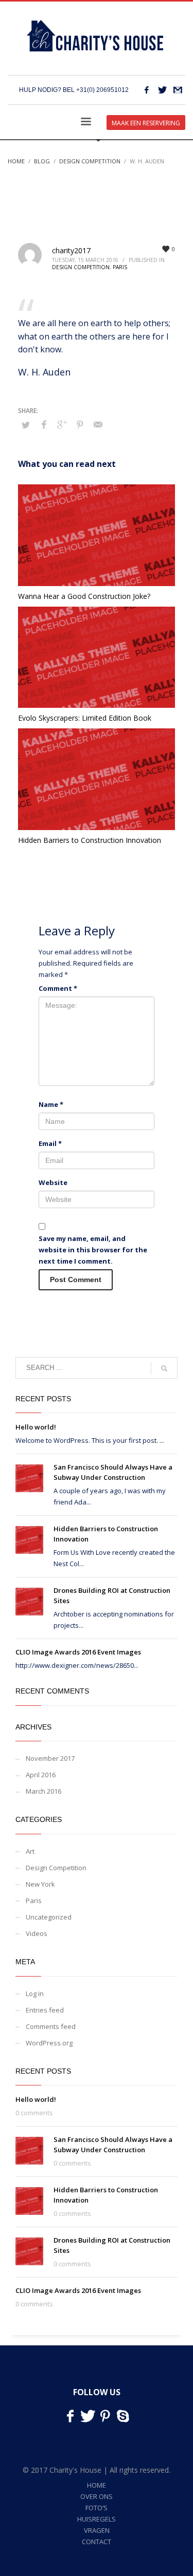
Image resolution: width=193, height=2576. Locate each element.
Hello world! (36, 1427)
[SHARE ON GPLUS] (62, 424)
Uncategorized (49, 1917)
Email (50, 1143)
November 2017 (50, 1758)
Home (16, 161)
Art (30, 1851)
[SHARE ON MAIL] (98, 424)
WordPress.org (49, 2043)
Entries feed (45, 2010)
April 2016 (41, 1775)
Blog (42, 161)
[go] (164, 1368)
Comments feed (51, 2026)
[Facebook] (147, 90)
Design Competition (90, 161)
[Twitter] (162, 90)
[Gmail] (178, 90)
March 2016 (43, 1791)
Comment (58, 988)
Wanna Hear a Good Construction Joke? (84, 596)
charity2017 (71, 250)
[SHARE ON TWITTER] (26, 425)
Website (53, 1182)
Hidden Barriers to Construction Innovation (90, 840)
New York (40, 1884)
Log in (35, 1994)
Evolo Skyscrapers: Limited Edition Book (85, 718)
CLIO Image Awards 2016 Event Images (78, 1652)
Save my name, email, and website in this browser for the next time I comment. (93, 1250)
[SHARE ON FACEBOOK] (44, 424)
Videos (37, 1933)
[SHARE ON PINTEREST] (80, 424)
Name (51, 1104)
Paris (120, 267)
